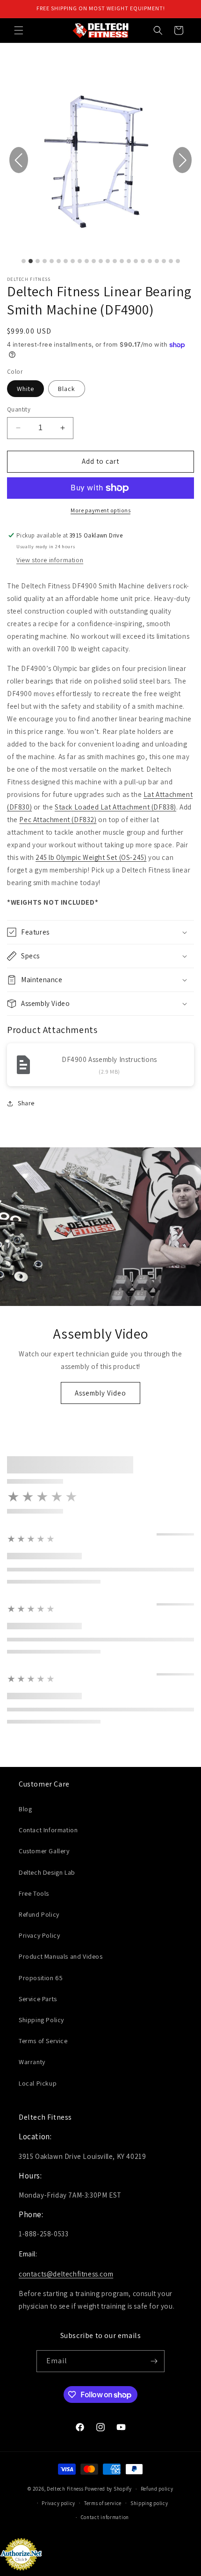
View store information (50, 560)
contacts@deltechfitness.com (66, 2274)
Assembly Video (100, 1393)
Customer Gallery (44, 1851)
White (25, 389)
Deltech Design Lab (47, 1872)
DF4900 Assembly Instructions (109, 1059)
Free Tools (34, 1893)
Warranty (32, 2062)
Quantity (19, 409)
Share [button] (26, 1103)
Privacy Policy (39, 1935)
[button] (19, 30)
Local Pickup (38, 2083)
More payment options (100, 510)
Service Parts (38, 1999)
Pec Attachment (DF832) (58, 820)
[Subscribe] (154, 2361)
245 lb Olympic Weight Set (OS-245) (91, 857)
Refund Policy (39, 1914)
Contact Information (48, 1830)
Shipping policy (149, 2503)
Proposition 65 (41, 1978)
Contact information (105, 2517)
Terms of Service (43, 2041)
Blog (25, 1809)
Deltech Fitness (65, 2489)
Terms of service (103, 2503)
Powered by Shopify (108, 2489)
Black (67, 389)
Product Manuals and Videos (61, 1956)
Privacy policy (58, 2503)
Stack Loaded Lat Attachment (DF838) (115, 807)
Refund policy (157, 2489)
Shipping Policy (41, 2020)
